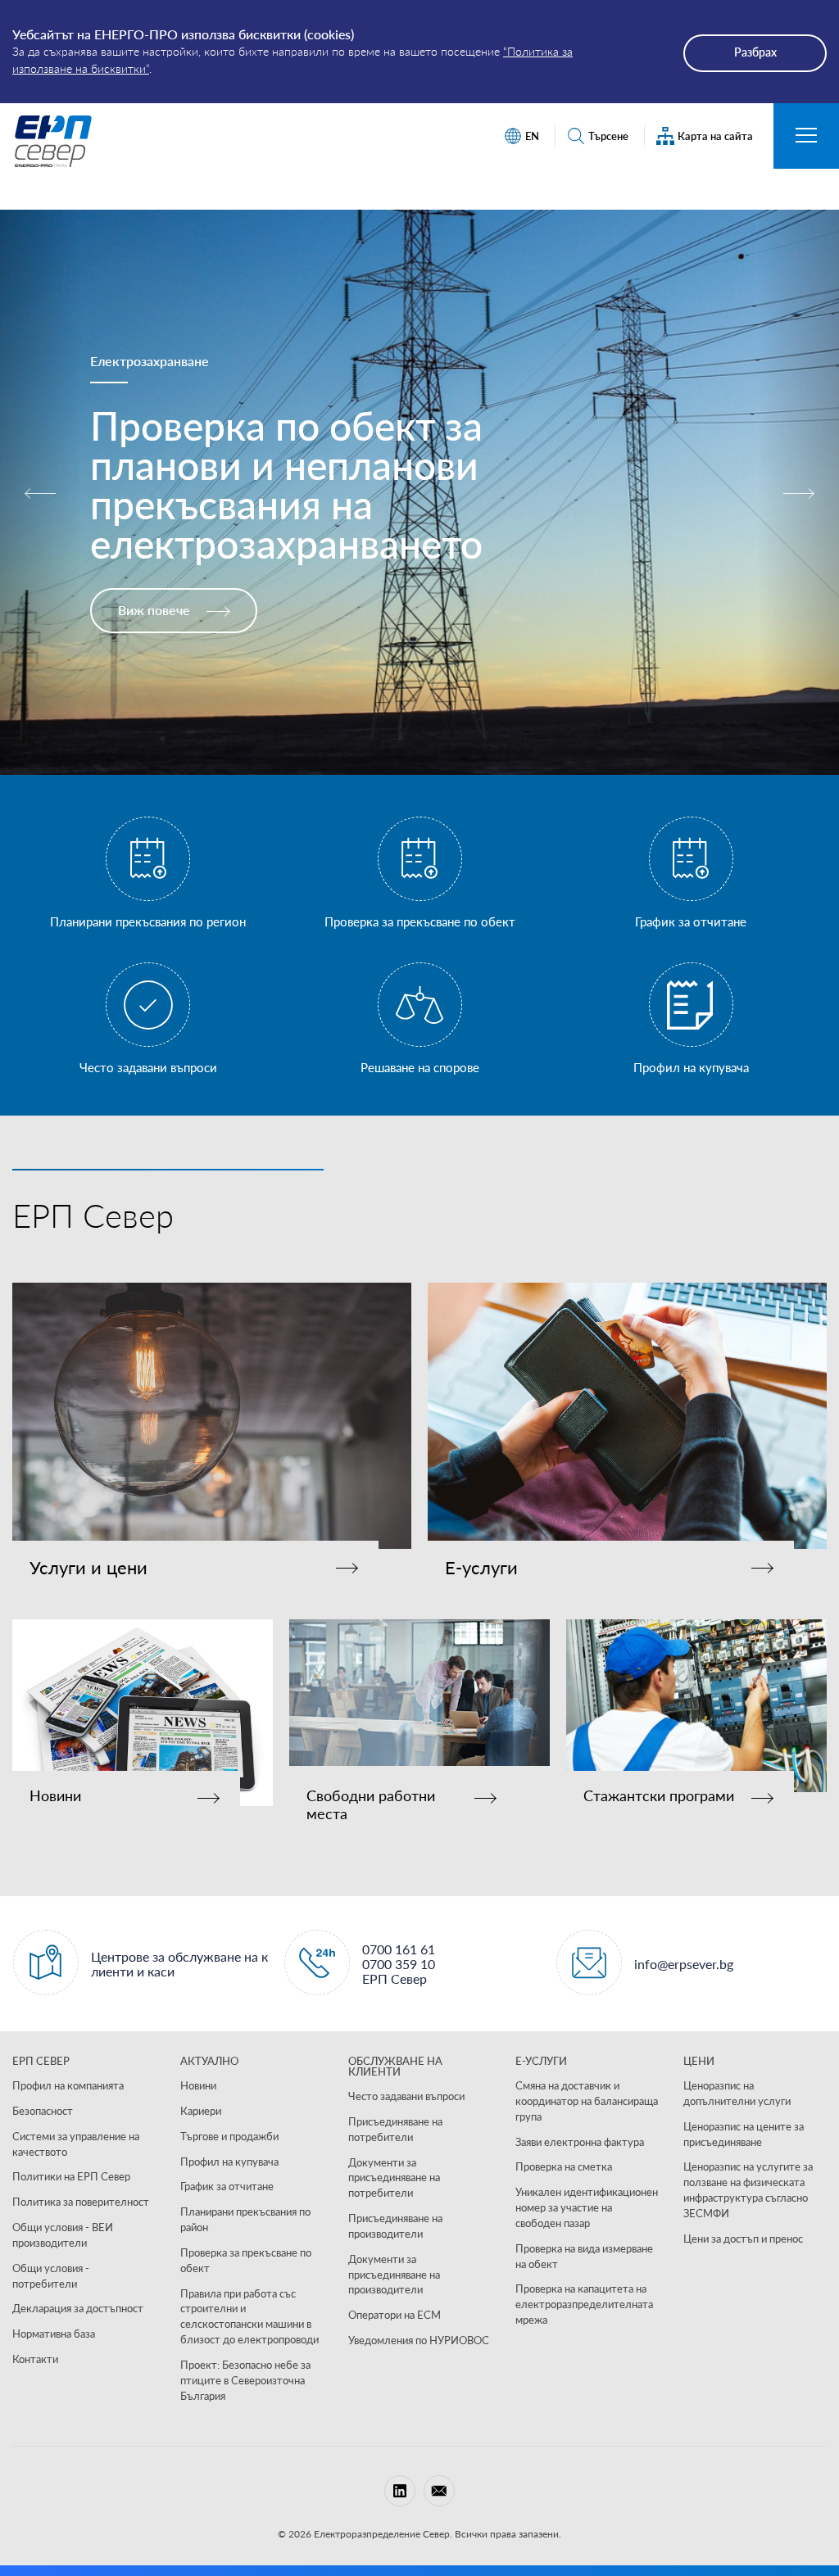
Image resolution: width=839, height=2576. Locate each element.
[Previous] (41, 492)
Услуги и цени (88, 1568)
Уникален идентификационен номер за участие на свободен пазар (587, 2207)
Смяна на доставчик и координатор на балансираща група (587, 2101)
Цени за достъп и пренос (743, 2239)
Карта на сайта (715, 136)
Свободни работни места (371, 1805)
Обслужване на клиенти (395, 2066)
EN (532, 136)
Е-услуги (481, 1568)
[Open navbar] (806, 136)
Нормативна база (54, 2334)
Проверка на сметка (564, 2166)
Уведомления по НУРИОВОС (419, 2340)
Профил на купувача (229, 2162)
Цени (699, 2061)
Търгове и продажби (229, 2136)
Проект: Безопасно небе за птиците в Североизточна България (245, 2380)
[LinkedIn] (400, 2491)
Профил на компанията (68, 2085)
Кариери (201, 2111)
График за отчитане (227, 2186)
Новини (55, 1796)
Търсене (608, 136)
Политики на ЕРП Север (71, 2176)
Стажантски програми (659, 1796)
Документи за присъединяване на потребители (394, 2178)
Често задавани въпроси (406, 2096)
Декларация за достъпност (78, 2308)
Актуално (209, 2061)
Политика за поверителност (81, 2202)
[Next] (798, 492)
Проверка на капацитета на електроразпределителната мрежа (584, 2304)
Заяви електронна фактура (580, 2142)
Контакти (35, 2359)
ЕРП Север (41, 2061)
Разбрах (755, 52)
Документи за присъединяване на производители (394, 2275)
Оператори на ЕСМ (395, 2315)
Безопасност (43, 2111)
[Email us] (439, 2491)
